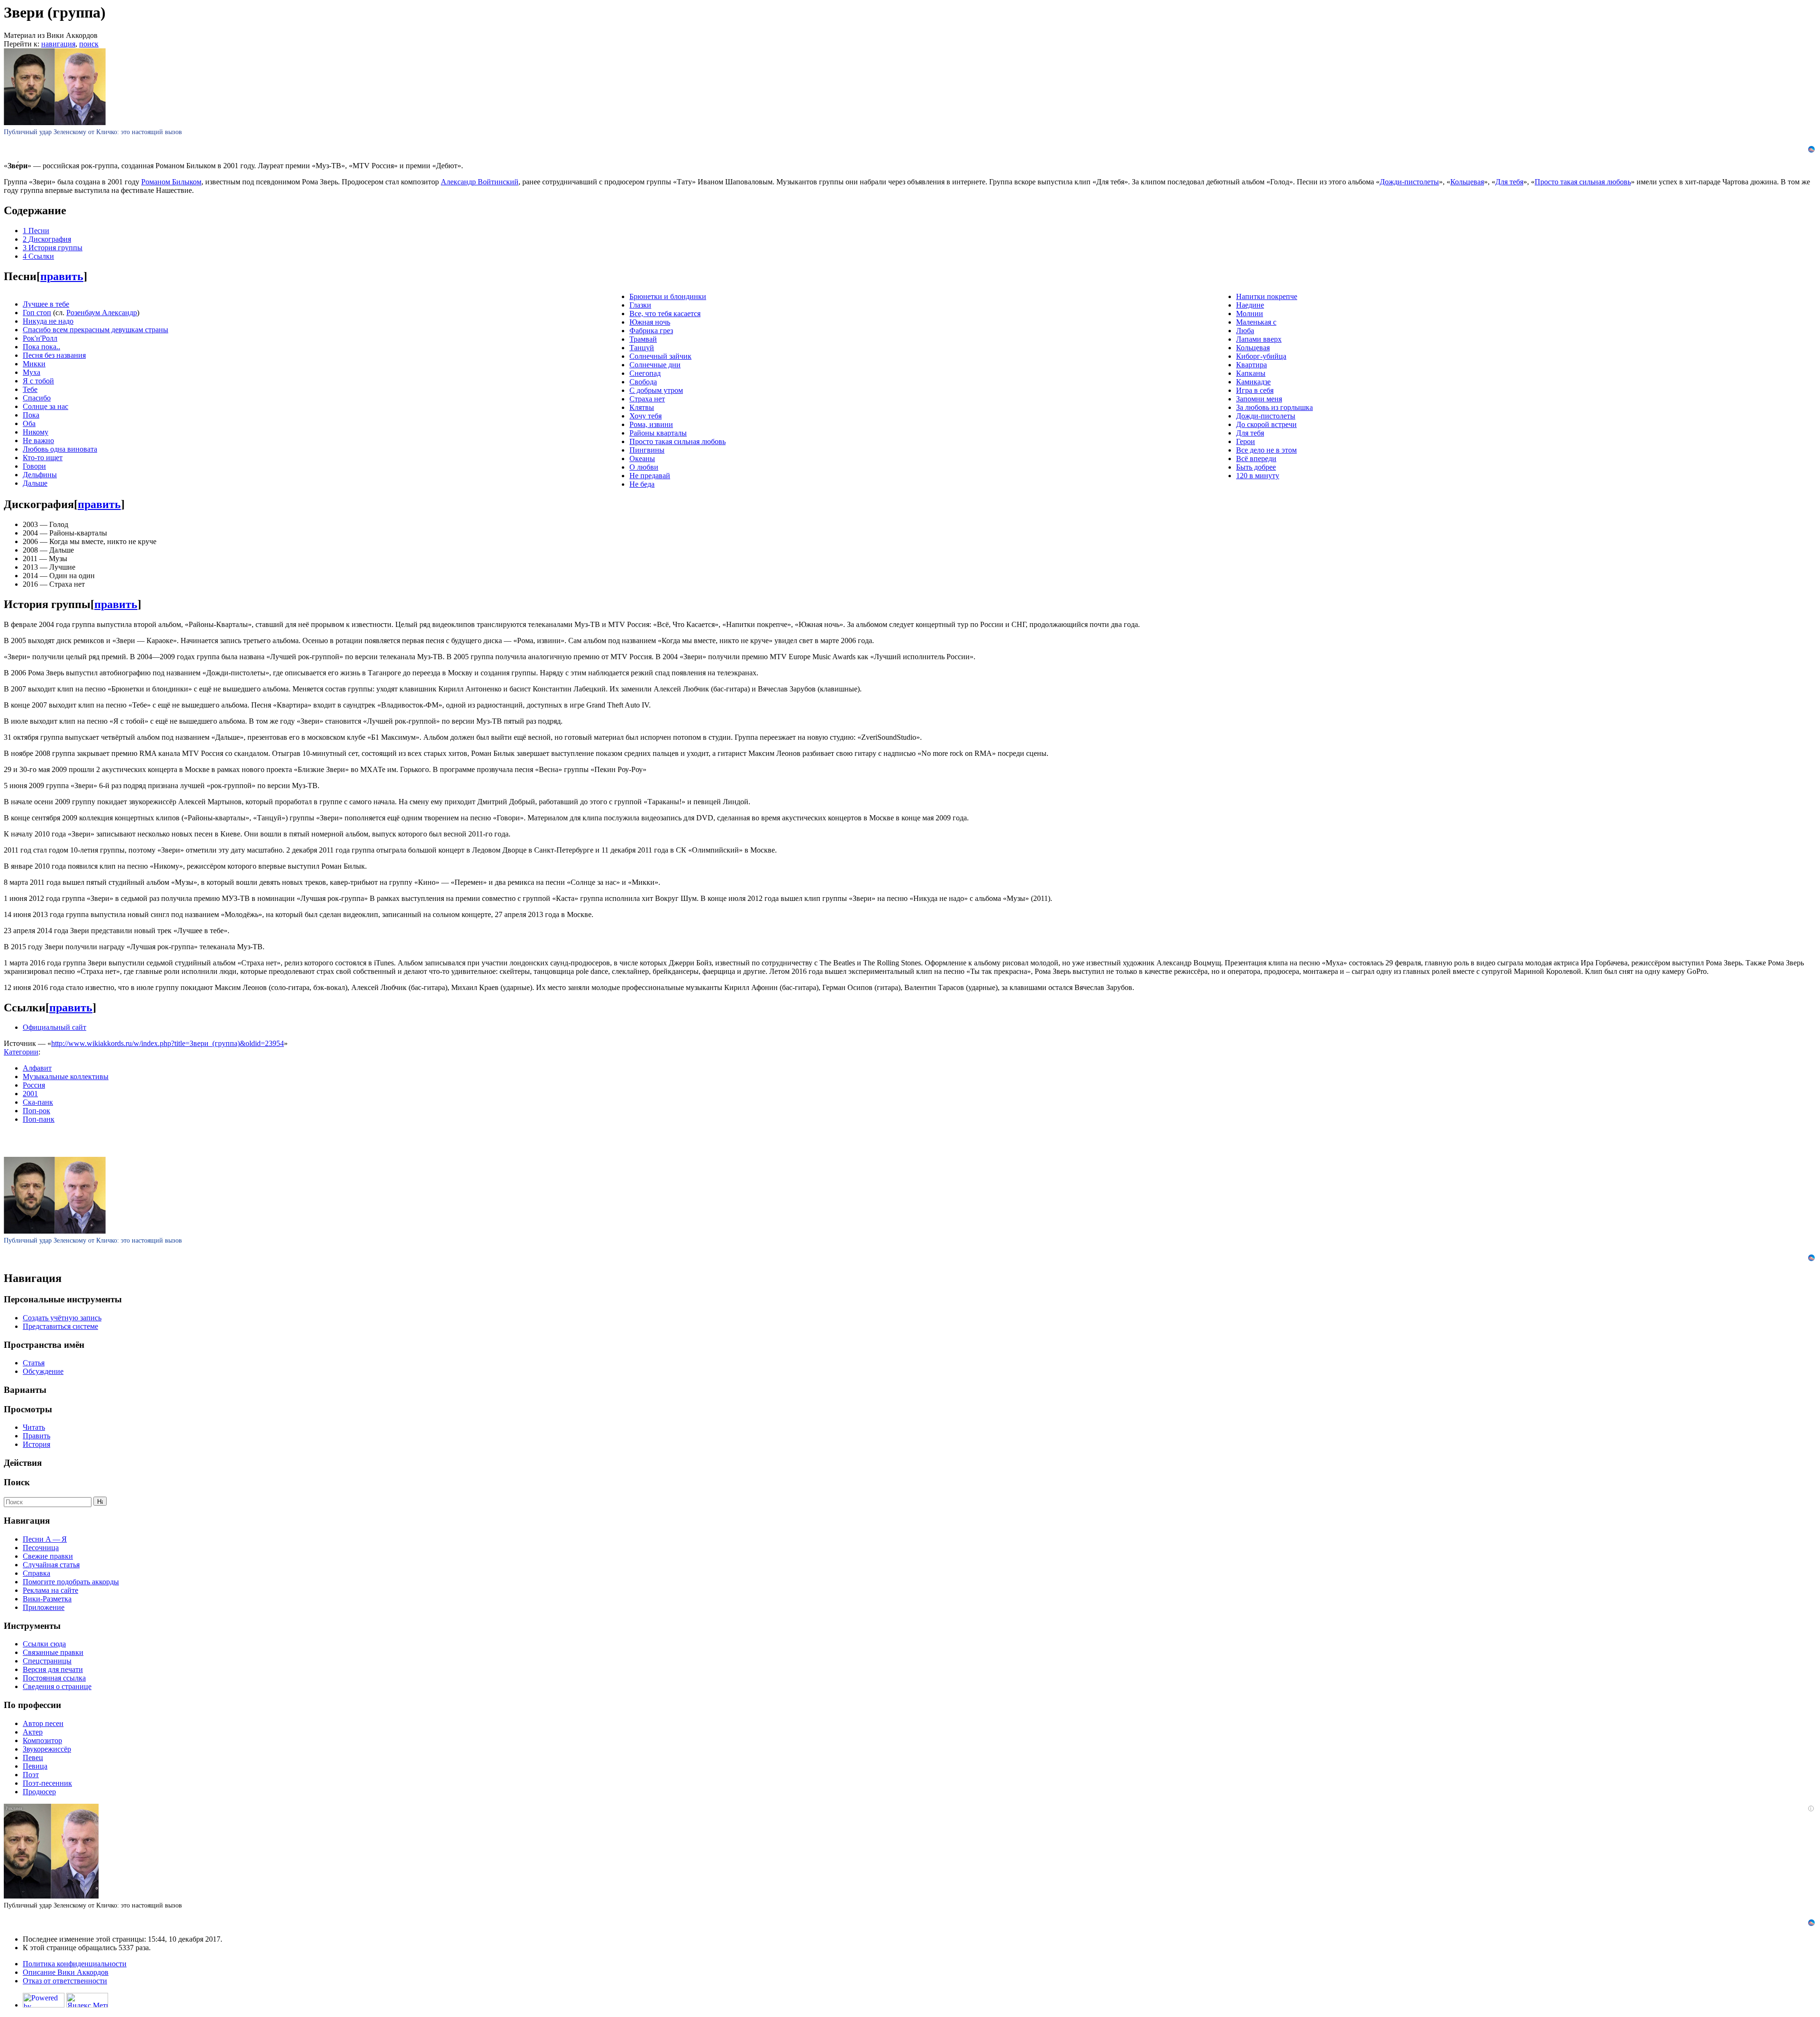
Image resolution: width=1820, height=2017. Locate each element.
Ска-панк (38, 1102)
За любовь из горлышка (1274, 407)
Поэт (31, 1775)
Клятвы (642, 407)
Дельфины (40, 475)
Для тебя (1509, 182)
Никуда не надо (48, 321)
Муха (32, 372)
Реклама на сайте (50, 1590)
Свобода (643, 382)
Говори (34, 466)
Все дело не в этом (1266, 450)
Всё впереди (1256, 459)
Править (36, 1436)
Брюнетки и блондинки (668, 296)
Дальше (35, 483)
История (36, 1444)
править (62, 276)
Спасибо (37, 398)
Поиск (17, 1482)
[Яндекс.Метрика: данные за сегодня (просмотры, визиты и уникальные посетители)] (87, 2000)
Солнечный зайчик (660, 356)
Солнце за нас (45, 406)
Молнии (1250, 313)
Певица (35, 1766)
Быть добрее (1256, 467)
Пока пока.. (41, 347)
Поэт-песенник (47, 1783)
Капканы (1251, 373)
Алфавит (37, 1068)
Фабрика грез (651, 331)
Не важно (38, 441)
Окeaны (642, 459)
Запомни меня (1259, 399)
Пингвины (647, 450)
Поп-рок (36, 1111)
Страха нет (647, 399)
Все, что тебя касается (665, 313)
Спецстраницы (47, 1661)
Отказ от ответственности (65, 1981)
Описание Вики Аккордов (66, 1972)
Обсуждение (43, 1371)
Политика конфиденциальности (75, 1964)
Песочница (41, 1548)
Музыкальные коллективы (66, 1077)
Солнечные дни (655, 365)
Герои (1246, 441)
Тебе (30, 389)
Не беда (642, 484)
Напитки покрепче (1267, 296)
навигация (58, 44)
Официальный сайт (55, 1027)
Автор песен (43, 1723)
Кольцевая (1467, 182)
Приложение (44, 1607)
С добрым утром (656, 390)
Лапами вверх (1259, 339)
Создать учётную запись (62, 1318)
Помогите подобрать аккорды (71, 1582)
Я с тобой (38, 381)
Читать (34, 1427)
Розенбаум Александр (102, 313)
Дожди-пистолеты (1409, 182)
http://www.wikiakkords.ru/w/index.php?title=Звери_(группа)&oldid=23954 (168, 1043)
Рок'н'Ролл (40, 338)
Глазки (640, 305)
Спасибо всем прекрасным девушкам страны (96, 330)
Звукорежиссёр (47, 1749)
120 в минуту (1258, 476)
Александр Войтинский (480, 182)
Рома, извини (651, 424)
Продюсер (39, 1792)
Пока (31, 415)
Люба (1245, 331)
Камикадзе (1253, 382)
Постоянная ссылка (54, 1678)
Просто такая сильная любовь (1583, 182)
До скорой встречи (1266, 424)
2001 (30, 1094)
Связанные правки (53, 1652)
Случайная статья (51, 1565)
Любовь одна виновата (60, 449)
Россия (34, 1085)
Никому (36, 432)
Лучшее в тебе (46, 304)
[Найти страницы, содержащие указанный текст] (100, 1501)
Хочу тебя (646, 416)
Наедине (1250, 305)
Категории (21, 1052)
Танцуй (642, 348)
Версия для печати (53, 1669)
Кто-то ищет (43, 458)
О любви (644, 467)
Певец (33, 1758)
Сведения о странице (57, 1686)
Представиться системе (60, 1326)
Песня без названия (54, 355)
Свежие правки (48, 1556)
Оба (29, 423)
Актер (33, 1732)
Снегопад (645, 373)
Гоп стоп (37, 313)
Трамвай (643, 339)
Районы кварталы (658, 433)
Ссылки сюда (44, 1644)
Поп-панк (39, 1119)
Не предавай (650, 476)
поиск (89, 44)
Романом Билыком (171, 182)
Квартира (1251, 365)
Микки (34, 364)
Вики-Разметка (47, 1599)
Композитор (42, 1740)
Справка (36, 1573)
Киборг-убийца (1261, 356)
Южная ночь (650, 322)
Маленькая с (1256, 322)
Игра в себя (1255, 390)
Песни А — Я (45, 1539)
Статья (34, 1363)
